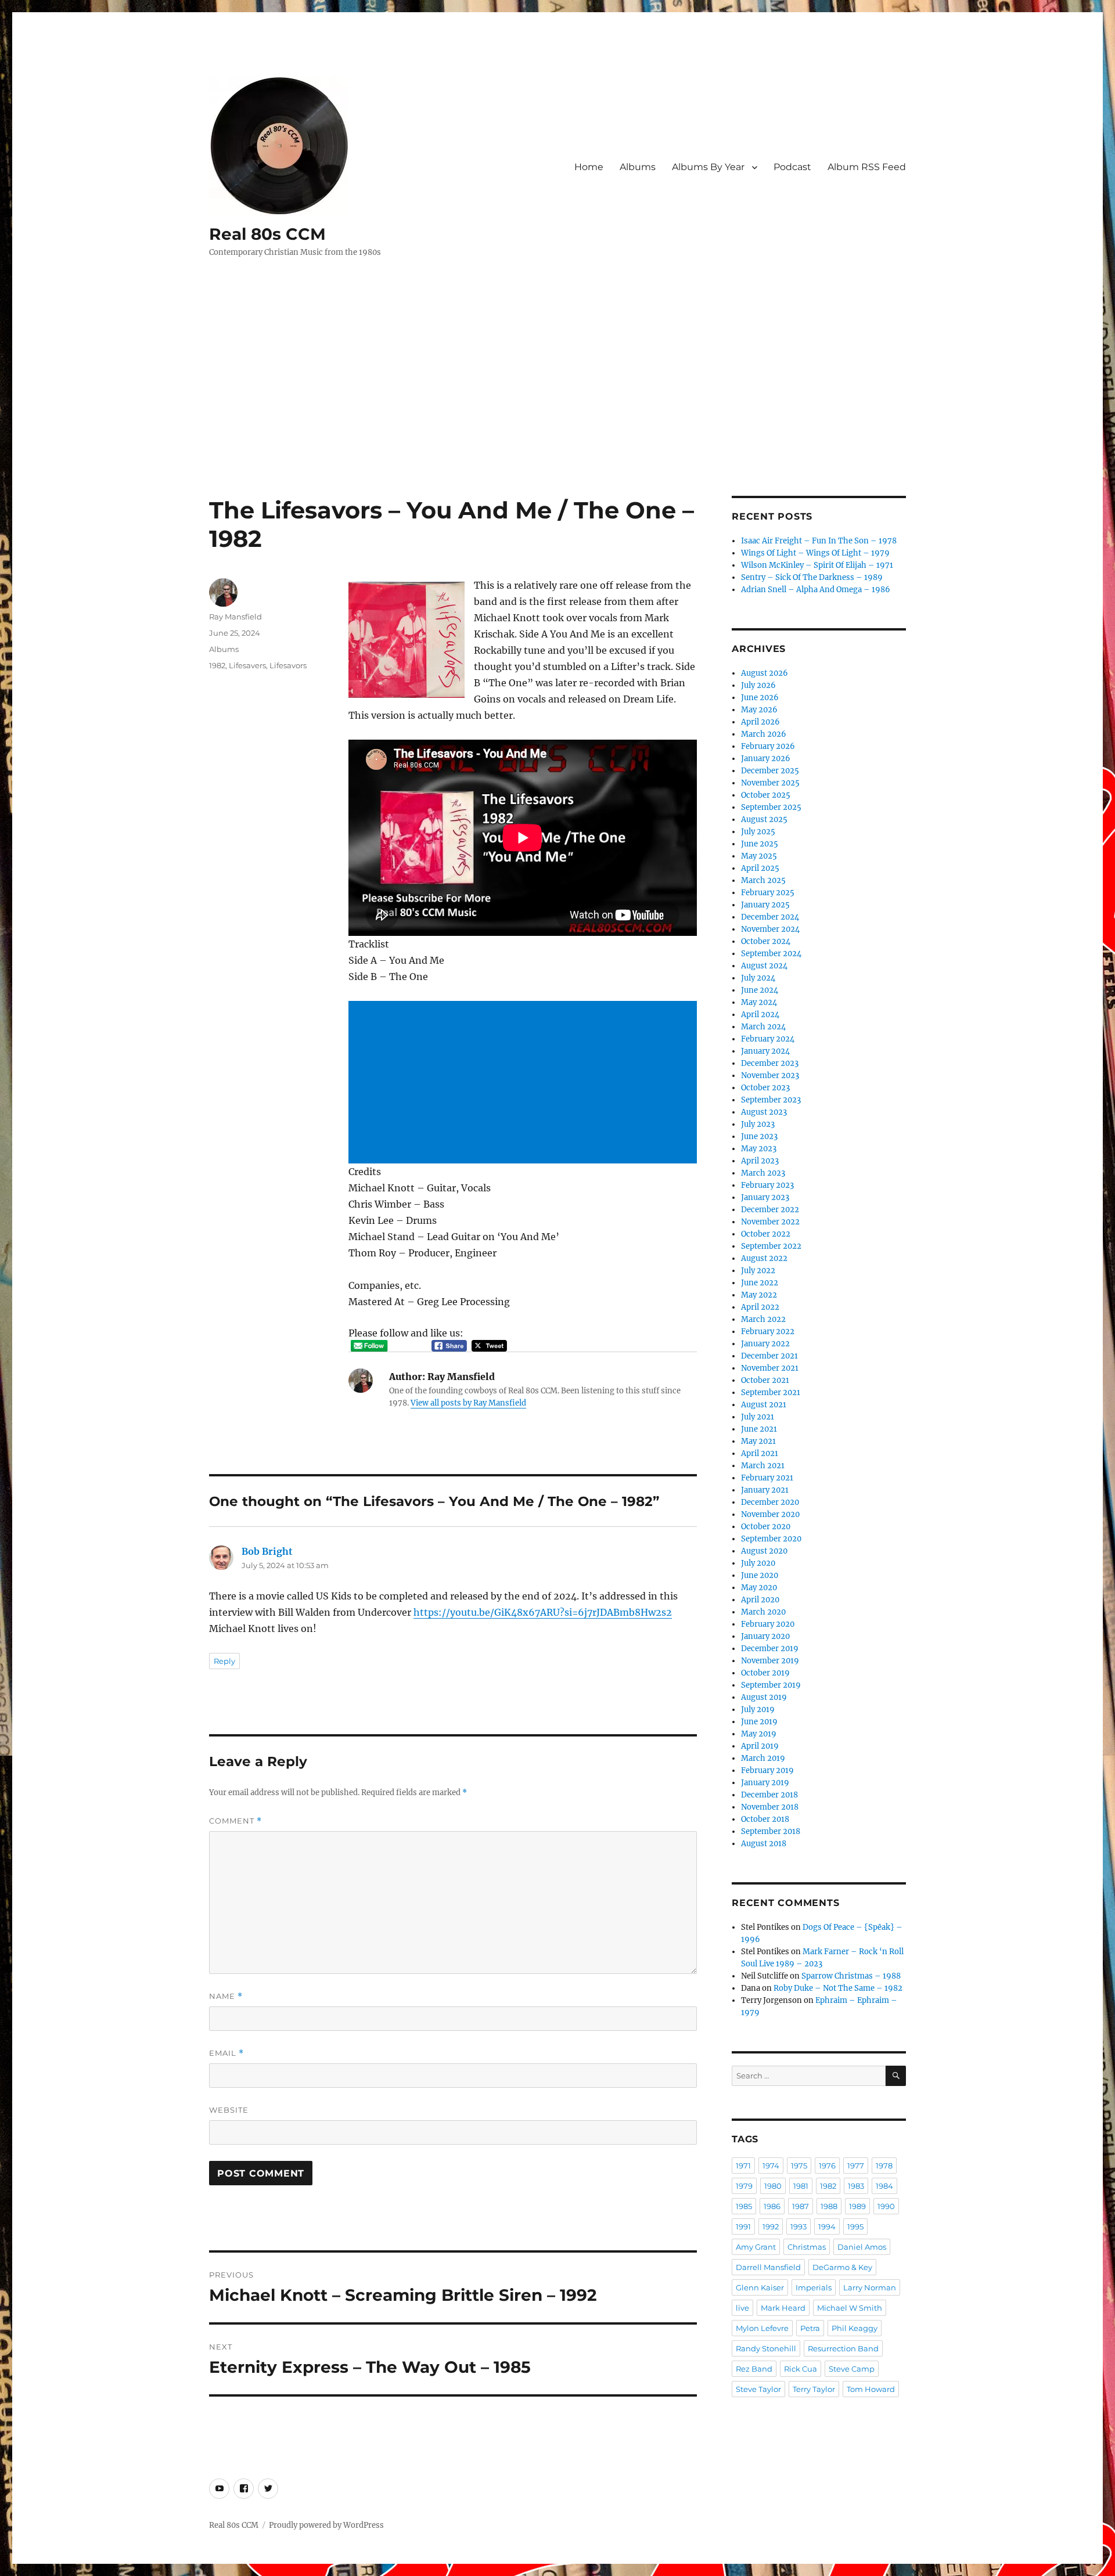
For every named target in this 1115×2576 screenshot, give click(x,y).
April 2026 (760, 722)
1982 (217, 665)
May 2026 (759, 710)
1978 (884, 2166)
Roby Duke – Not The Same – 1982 (838, 1988)
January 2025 (765, 905)
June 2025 (760, 844)
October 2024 (766, 941)
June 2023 (759, 1136)
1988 (829, 2206)
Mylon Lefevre (762, 2328)
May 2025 (759, 856)
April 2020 (760, 1600)
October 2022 (766, 1234)
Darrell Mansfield (768, 2267)
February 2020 (768, 1624)
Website (229, 2110)
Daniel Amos (862, 2247)
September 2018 (771, 1831)
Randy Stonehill (766, 2348)
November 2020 (770, 1514)
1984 (884, 2186)
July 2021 (758, 1417)
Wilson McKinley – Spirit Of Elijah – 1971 (817, 565)
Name (226, 1996)
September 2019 (771, 1685)
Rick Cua (801, 2369)
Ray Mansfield (235, 617)
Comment (235, 1821)
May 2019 (759, 1734)
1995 (855, 2226)
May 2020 (759, 1588)
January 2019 (765, 1783)
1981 (801, 2186)
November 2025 (770, 783)
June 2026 (760, 698)
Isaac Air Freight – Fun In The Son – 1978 (819, 541)
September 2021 (771, 1393)
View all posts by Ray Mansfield (468, 1403)
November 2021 (770, 1368)
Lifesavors (288, 665)
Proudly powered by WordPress (326, 2525)
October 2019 (765, 1673)
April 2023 (760, 1161)
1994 (827, 2226)
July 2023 (758, 1124)
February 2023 (767, 1185)
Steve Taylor (758, 2389)
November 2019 (770, 1661)
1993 (799, 2226)
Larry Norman (870, 2287)
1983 (856, 2186)
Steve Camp (852, 2369)
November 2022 (770, 1222)
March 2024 (763, 1027)
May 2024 (759, 1002)
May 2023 (759, 1149)
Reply (224, 1661)
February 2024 (768, 1039)
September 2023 (771, 1100)
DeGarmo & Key (842, 2267)
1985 (744, 2206)
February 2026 (768, 746)
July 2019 (758, 1709)
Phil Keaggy (855, 2328)
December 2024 (770, 917)
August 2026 (765, 673)
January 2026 (766, 759)
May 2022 (759, 1295)
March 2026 (764, 734)
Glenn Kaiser (760, 2287)
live (742, 2308)
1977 (856, 2166)
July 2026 (758, 685)
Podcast (792, 167)
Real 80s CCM (267, 234)
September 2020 (771, 1539)
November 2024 (770, 929)
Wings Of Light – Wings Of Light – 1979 (815, 553)
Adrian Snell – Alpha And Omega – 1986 (816, 590)
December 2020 (770, 1502)
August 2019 (764, 1697)
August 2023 (764, 1112)
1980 (773, 2186)
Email (226, 2053)
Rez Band (754, 2369)
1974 (771, 2166)
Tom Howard (871, 2389)
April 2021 (760, 1453)
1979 (744, 2186)
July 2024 (758, 978)
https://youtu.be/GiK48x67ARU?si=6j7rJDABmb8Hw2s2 (543, 1612)
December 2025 (770, 771)
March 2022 (763, 1319)
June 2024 (760, 990)
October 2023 (765, 1088)
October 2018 (765, 1819)
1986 (772, 2206)
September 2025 (771, 807)
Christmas (807, 2247)
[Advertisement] (557, 410)
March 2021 (763, 1466)
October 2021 (765, 1380)
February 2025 (768, 893)
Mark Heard (783, 2308)
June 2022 (760, 1283)
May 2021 (758, 1441)
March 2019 (763, 1758)
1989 (857, 2206)
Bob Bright (267, 1551)
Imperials (814, 2287)
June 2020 (760, 1575)
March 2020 (763, 1612)
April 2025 (760, 868)
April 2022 (760, 1307)
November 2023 (770, 1076)
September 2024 (771, 954)
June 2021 (759, 1429)
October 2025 (766, 795)
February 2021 (767, 1478)
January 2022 (765, 1344)
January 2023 (765, 1197)
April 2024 (760, 1015)
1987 (801, 2206)
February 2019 (767, 1770)
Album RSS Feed (867, 167)
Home (589, 167)
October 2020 (766, 1527)
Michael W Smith (850, 2308)
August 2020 (764, 1551)
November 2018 (770, 1807)
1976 (827, 2166)
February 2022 (768, 1332)
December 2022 (770, 1210)
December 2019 (770, 1649)
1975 (799, 2166)
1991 (743, 2226)
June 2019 (759, 1722)
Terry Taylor (814, 2389)
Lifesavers (247, 665)
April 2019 (760, 1746)
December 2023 (770, 1063)
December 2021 (769, 1356)
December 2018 (769, 1795)
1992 (771, 2226)
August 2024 (764, 966)
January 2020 (765, 1636)
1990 (886, 2206)
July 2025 (758, 832)
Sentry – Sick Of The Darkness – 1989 (812, 577)
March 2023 (763, 1173)
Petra (810, 2328)
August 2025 (764, 819)
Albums (638, 167)
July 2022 (758, 1271)
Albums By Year (708, 167)
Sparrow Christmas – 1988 (851, 1976)
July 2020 (758, 1563)
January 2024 (765, 1051)
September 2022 (771, 1246)
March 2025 (763, 880)
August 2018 (764, 1844)
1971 (743, 2166)
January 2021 (765, 1490)
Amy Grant (756, 2247)
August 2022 (764, 1258)
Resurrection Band (843, 2348)
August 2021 (764, 1405)
